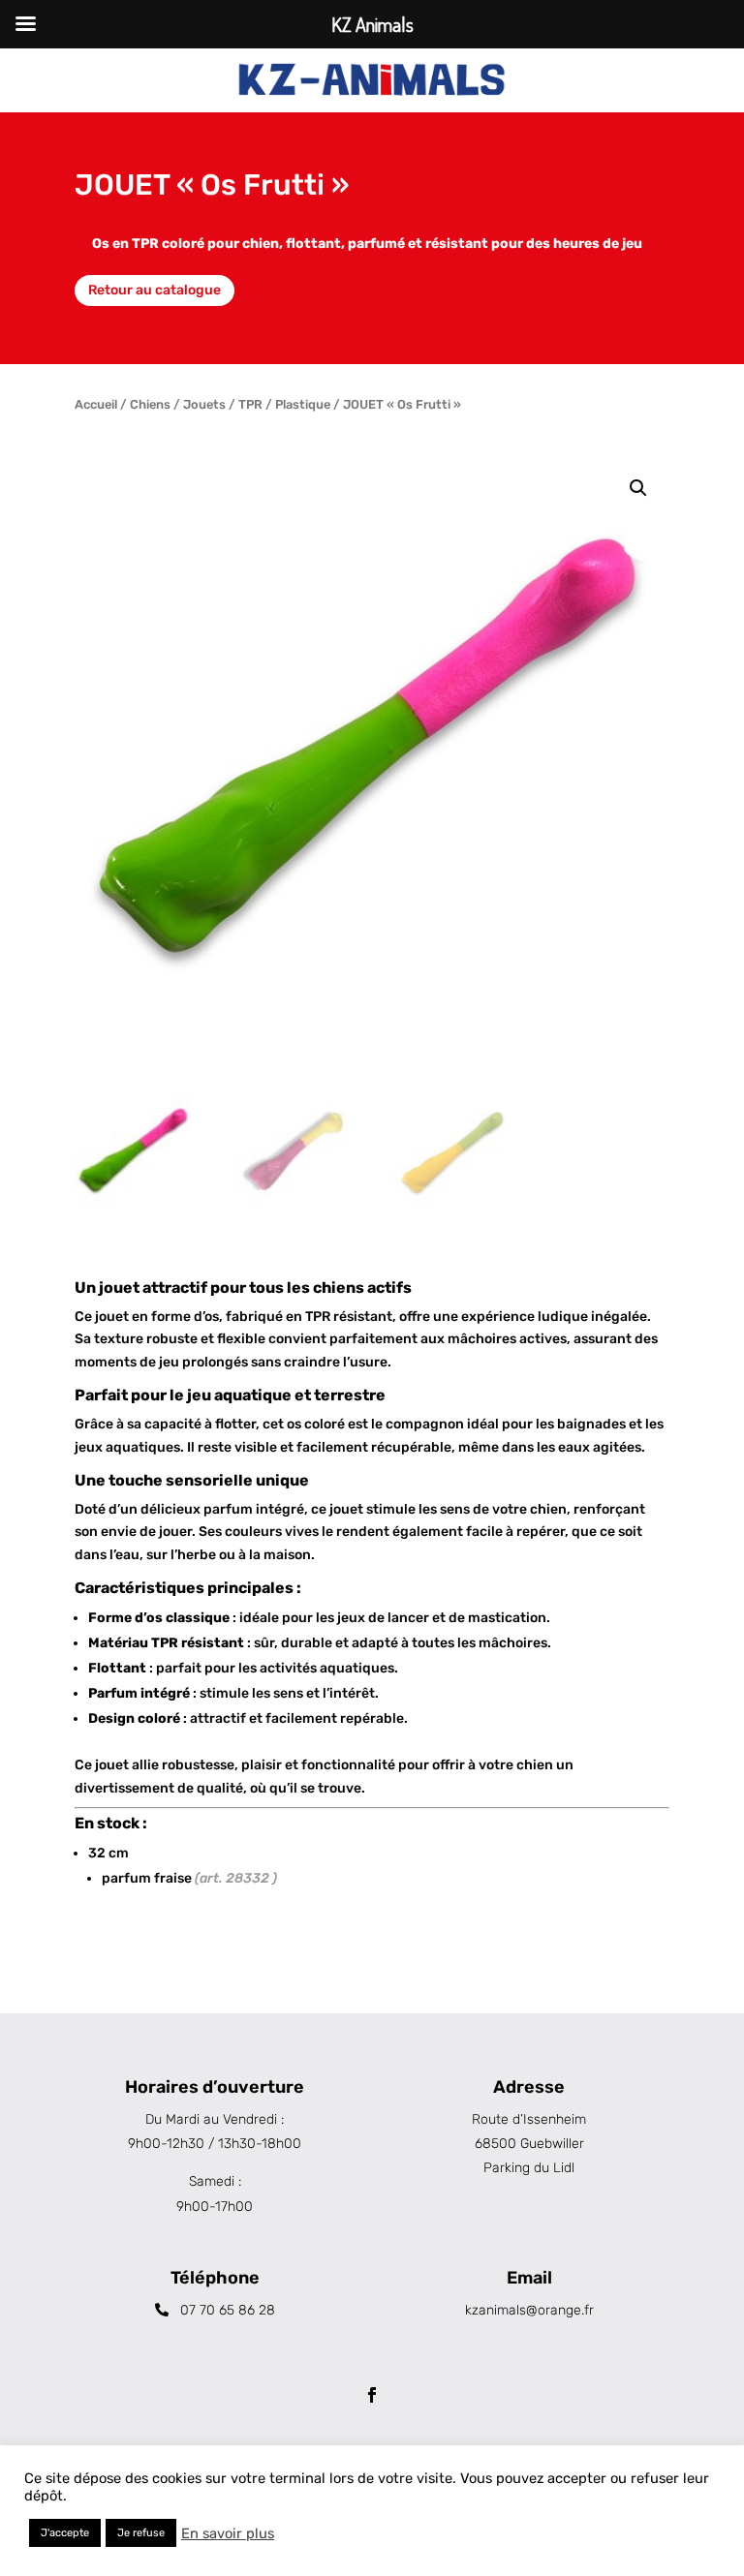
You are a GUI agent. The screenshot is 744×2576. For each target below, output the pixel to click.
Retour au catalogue (155, 290)
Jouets (204, 404)
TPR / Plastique (284, 404)
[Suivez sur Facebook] (372, 2395)
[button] (638, 488)
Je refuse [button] (141, 2533)
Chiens (150, 404)
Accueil (96, 404)
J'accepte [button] (65, 2533)
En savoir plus (228, 2533)
